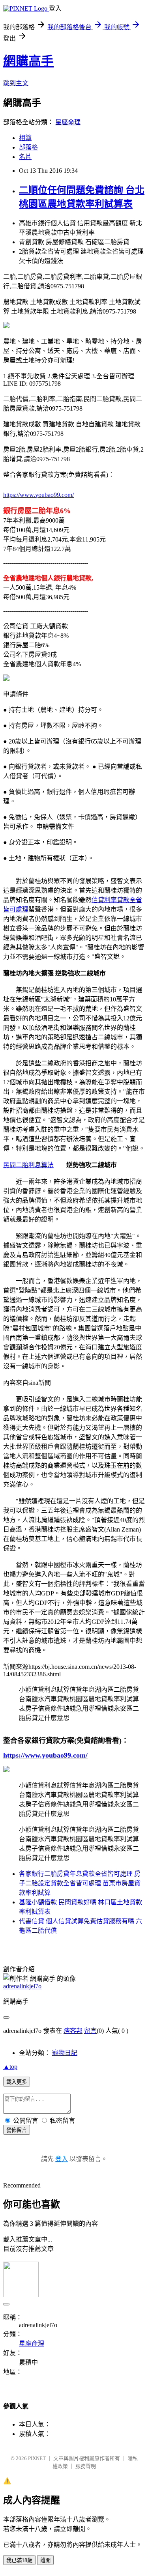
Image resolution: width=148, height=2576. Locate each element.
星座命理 (68, 122)
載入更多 (17, 2082)
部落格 (28, 147)
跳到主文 (16, 83)
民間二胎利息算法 (28, 1165)
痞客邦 (73, 2031)
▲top (10, 2067)
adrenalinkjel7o (22, 1986)
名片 (25, 157)
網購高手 (28, 61)
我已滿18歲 (19, 2560)
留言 (90, 2031)
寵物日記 (65, 2053)
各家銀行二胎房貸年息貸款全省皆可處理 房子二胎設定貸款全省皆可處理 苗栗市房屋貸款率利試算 (80, 1883)
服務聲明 (86, 2466)
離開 (45, 2560)
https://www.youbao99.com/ (38, 495)
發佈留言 (17, 2130)
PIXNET (37, 2458)
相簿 (25, 138)
